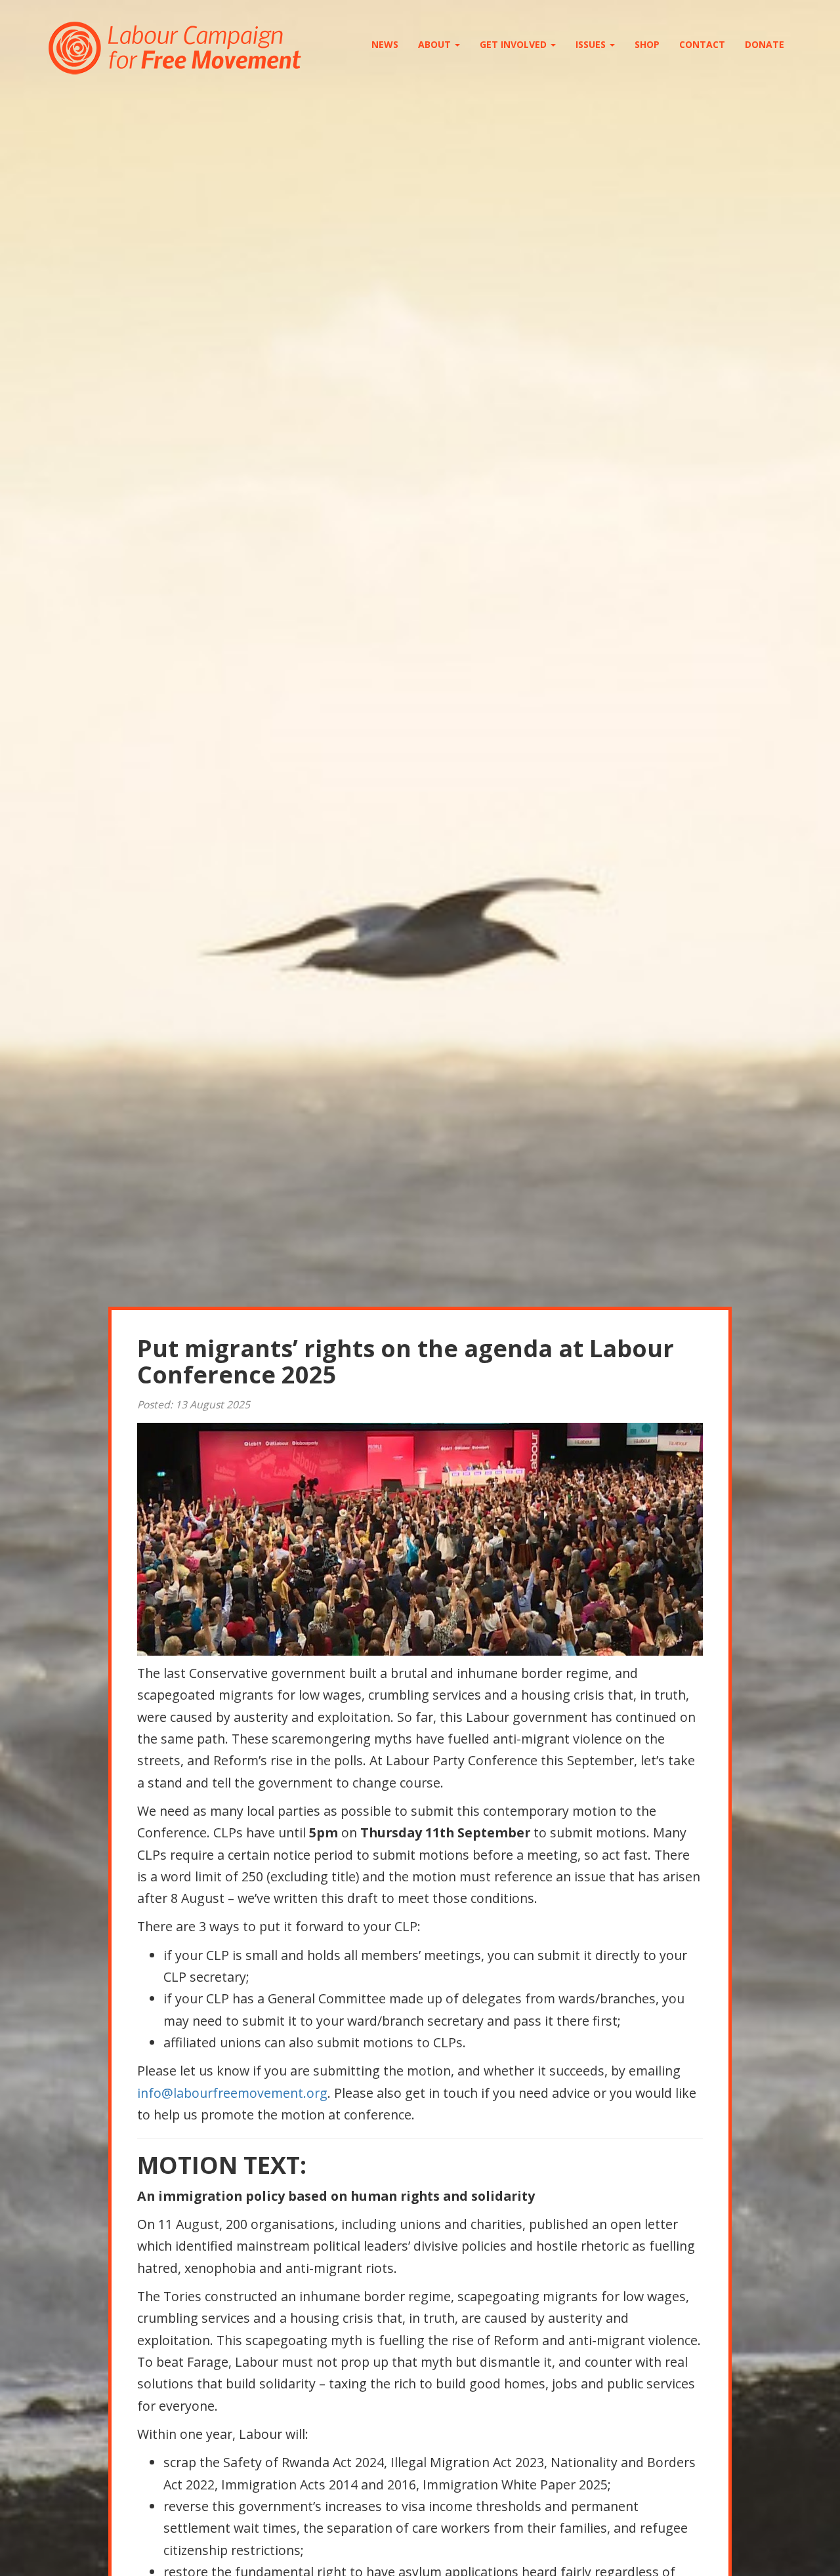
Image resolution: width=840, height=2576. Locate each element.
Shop (647, 44)
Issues (592, 44)
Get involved (514, 44)
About (436, 44)
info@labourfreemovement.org (232, 2093)
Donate (765, 44)
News (385, 44)
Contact (702, 44)
